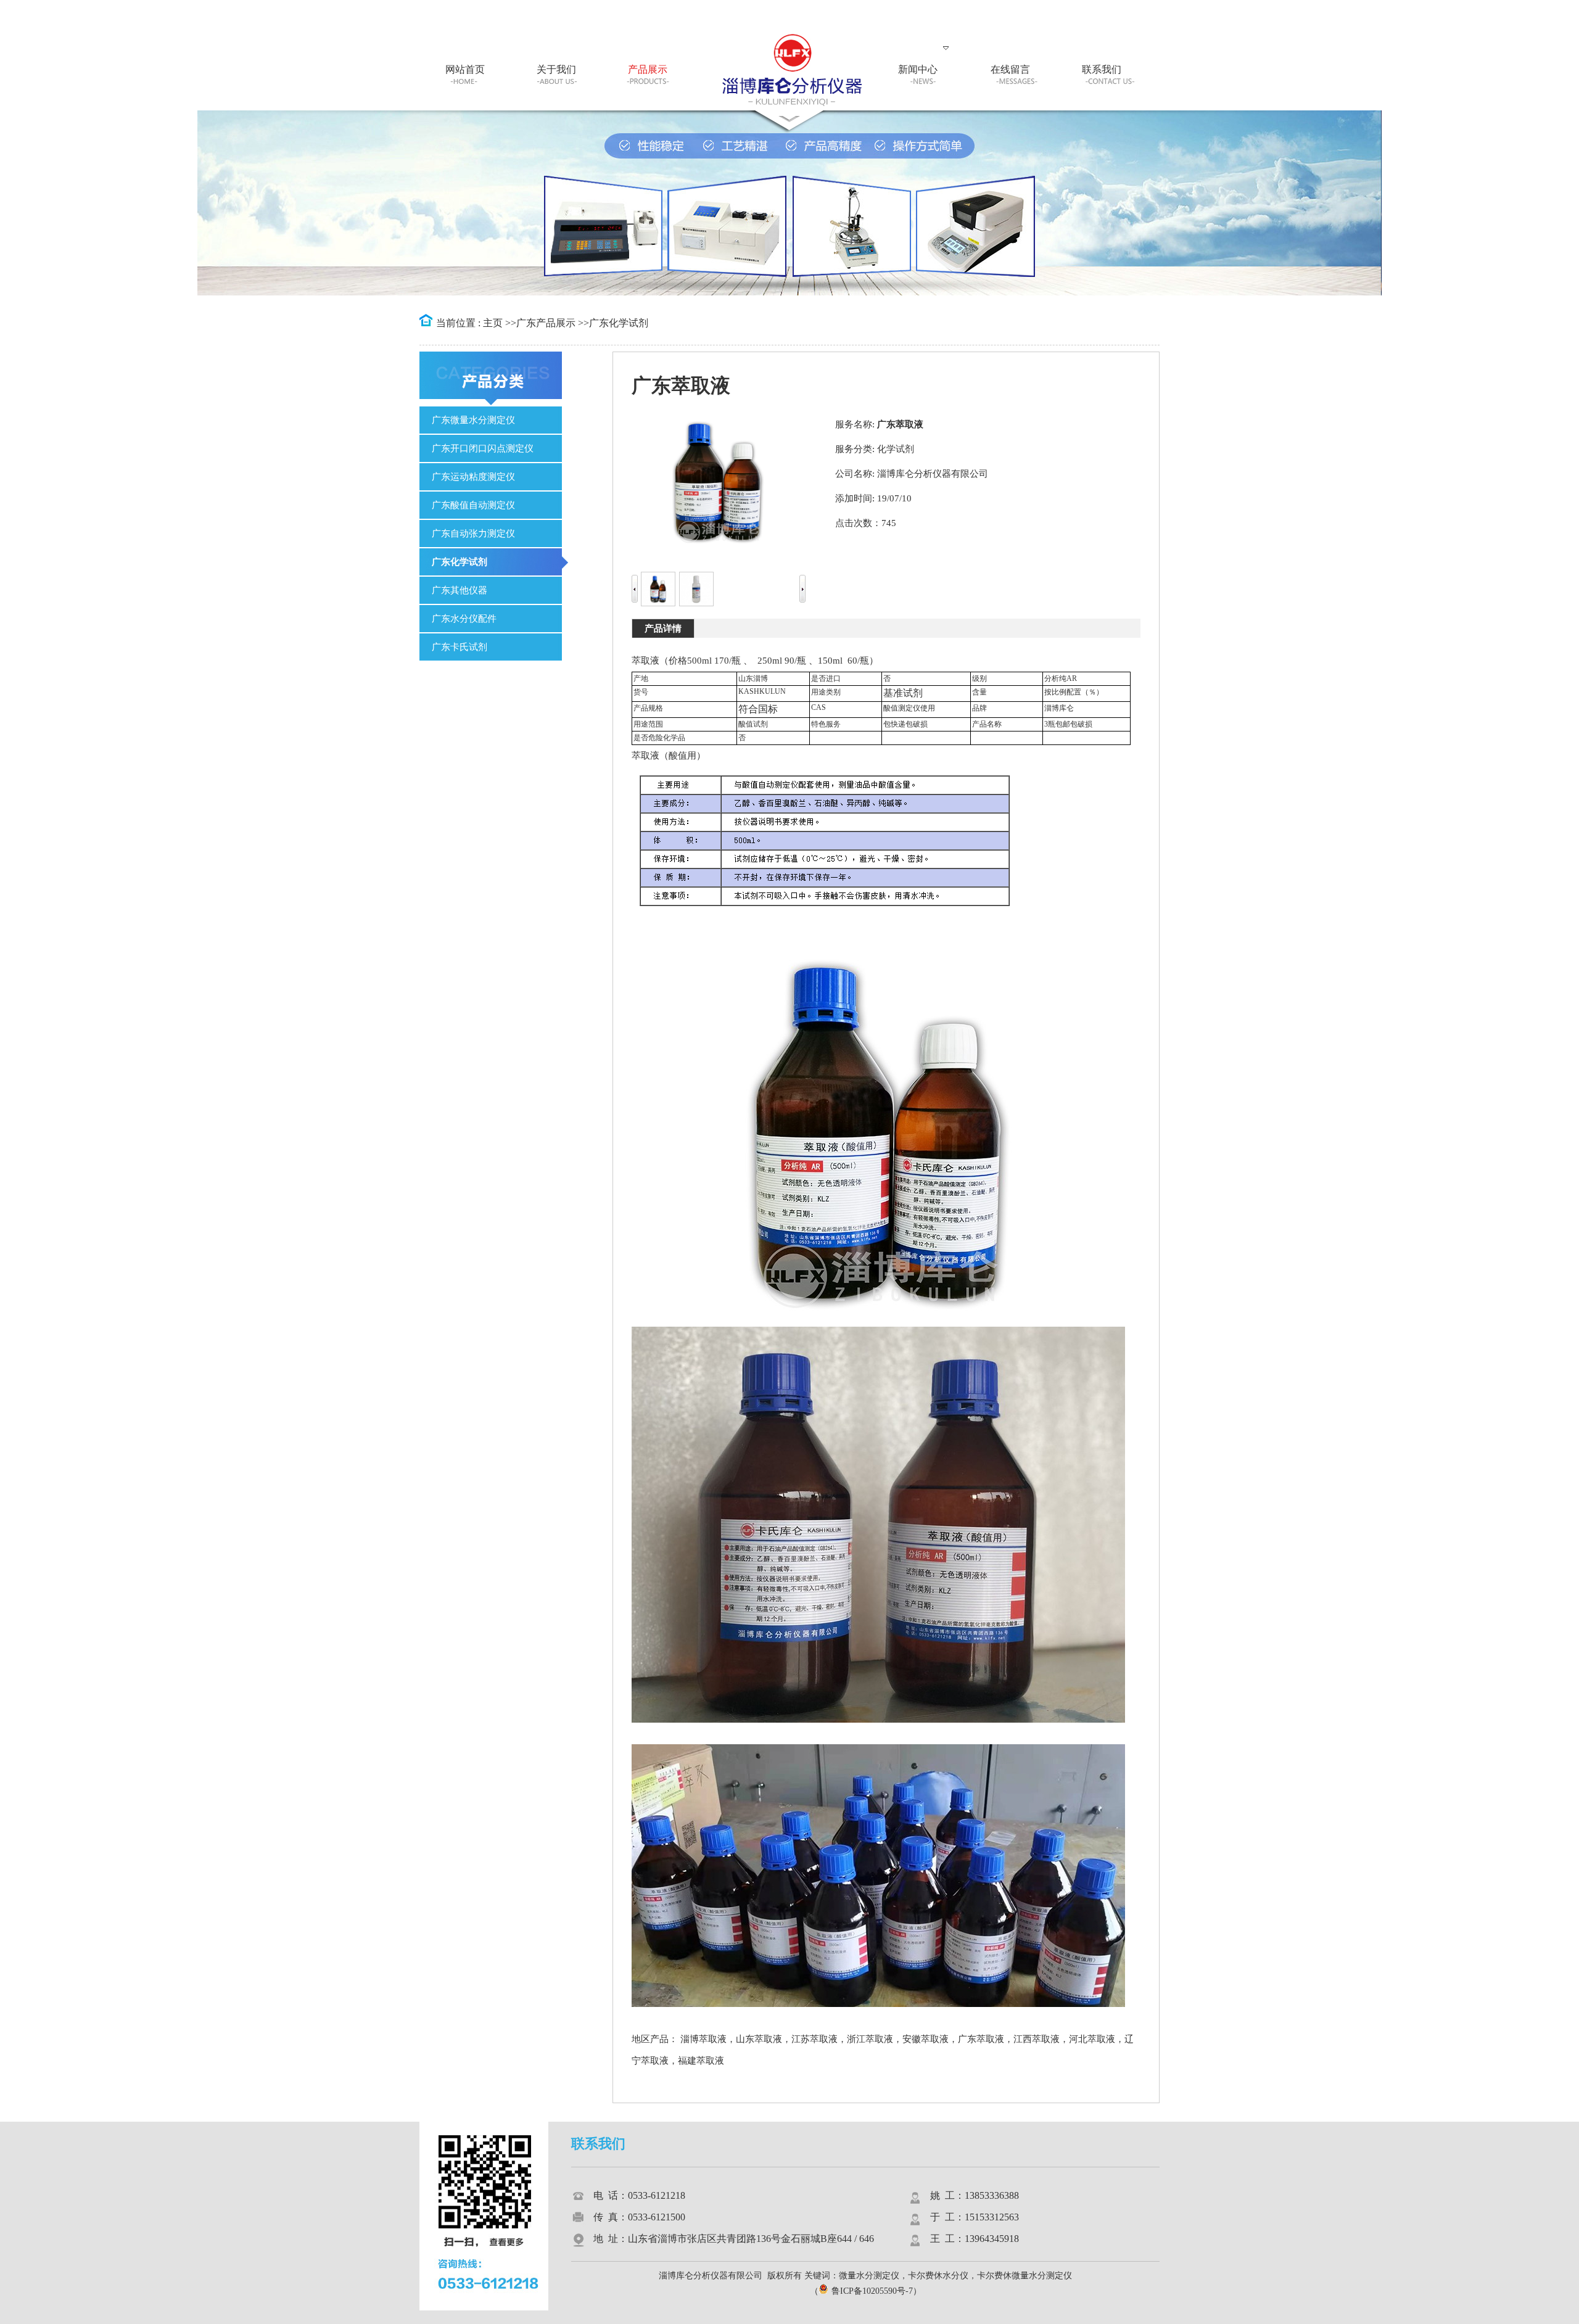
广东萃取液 (981, 2039)
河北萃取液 (1092, 2039)
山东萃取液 (759, 2039)
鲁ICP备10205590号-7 (872, 2291)
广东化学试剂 (619, 323)
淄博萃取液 (703, 2039)
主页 (493, 323)
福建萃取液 (701, 2061)
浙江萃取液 (870, 2039)
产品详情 (663, 628)
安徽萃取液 (926, 2039)
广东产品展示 (546, 323)
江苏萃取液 (814, 2039)
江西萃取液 (1037, 2039)
